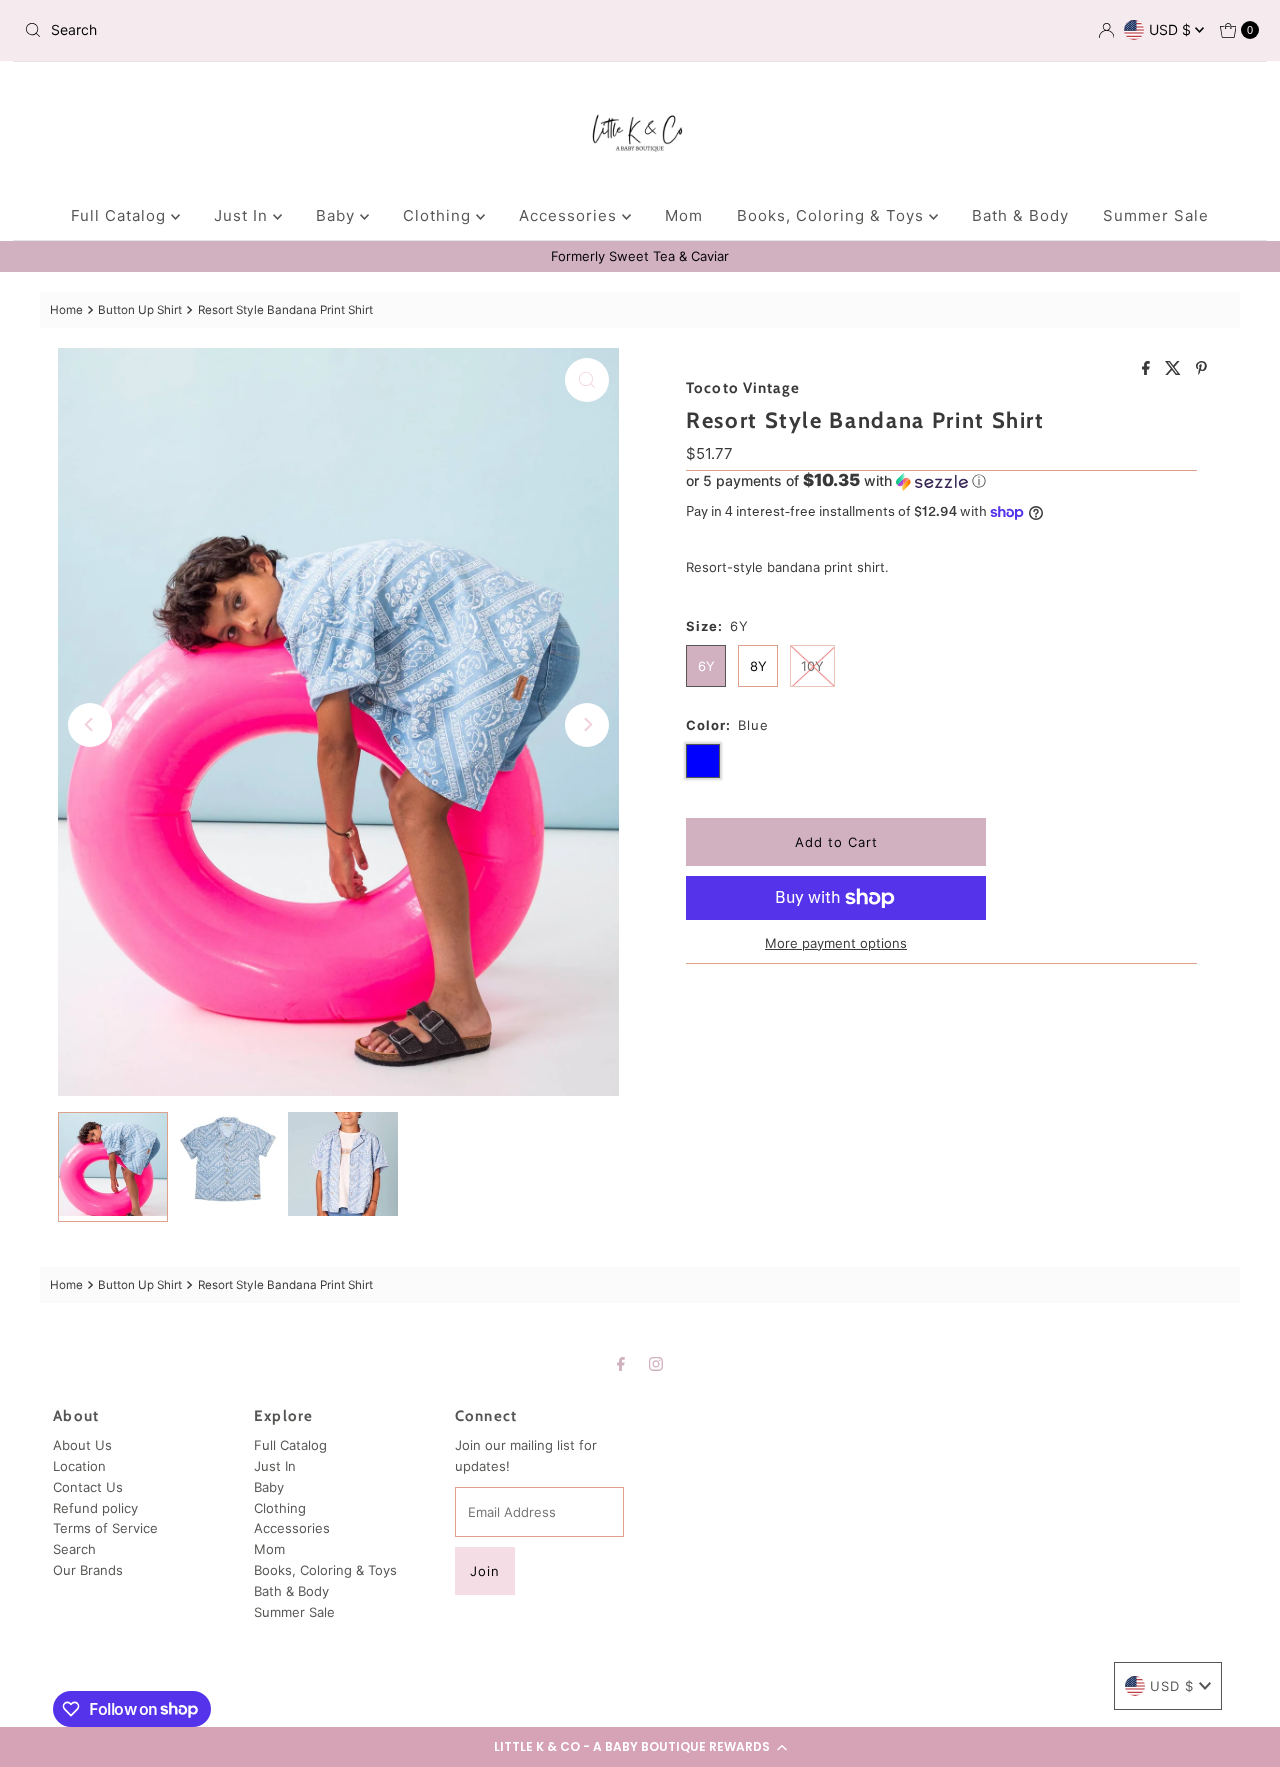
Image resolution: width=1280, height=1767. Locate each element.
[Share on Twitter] (1175, 369)
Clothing (439, 215)
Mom (684, 215)
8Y (758, 666)
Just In (243, 215)
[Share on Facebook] (1148, 369)
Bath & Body (1020, 215)
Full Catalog (121, 215)
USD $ (1172, 29)
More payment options (836, 943)
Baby (338, 215)
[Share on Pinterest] (1201, 369)
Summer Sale (1156, 215)
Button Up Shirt (140, 310)
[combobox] (218, 30)
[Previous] (90, 725)
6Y (706, 666)
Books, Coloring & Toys (833, 215)
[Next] (587, 725)
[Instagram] (656, 1363)
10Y (812, 666)
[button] (640, 1747)
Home (66, 310)
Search (74, 1549)
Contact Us (88, 1487)
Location (79, 1466)
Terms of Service (105, 1528)
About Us (82, 1445)
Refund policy (95, 1508)
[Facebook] (621, 1363)
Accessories (570, 215)
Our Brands (88, 1570)
